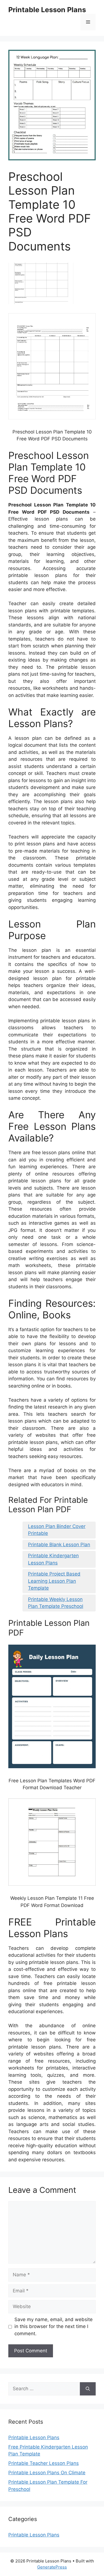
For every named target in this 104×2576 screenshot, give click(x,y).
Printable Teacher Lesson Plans (44, 2463)
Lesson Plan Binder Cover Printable (57, 1530)
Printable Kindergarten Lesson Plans (53, 1559)
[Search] (88, 2389)
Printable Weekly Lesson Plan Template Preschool (56, 1603)
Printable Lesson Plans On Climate (47, 2473)
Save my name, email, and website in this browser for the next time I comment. (54, 2327)
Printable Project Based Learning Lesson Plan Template (54, 1581)
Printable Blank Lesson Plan (59, 1545)
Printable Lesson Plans (47, 10)
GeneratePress (52, 2567)
